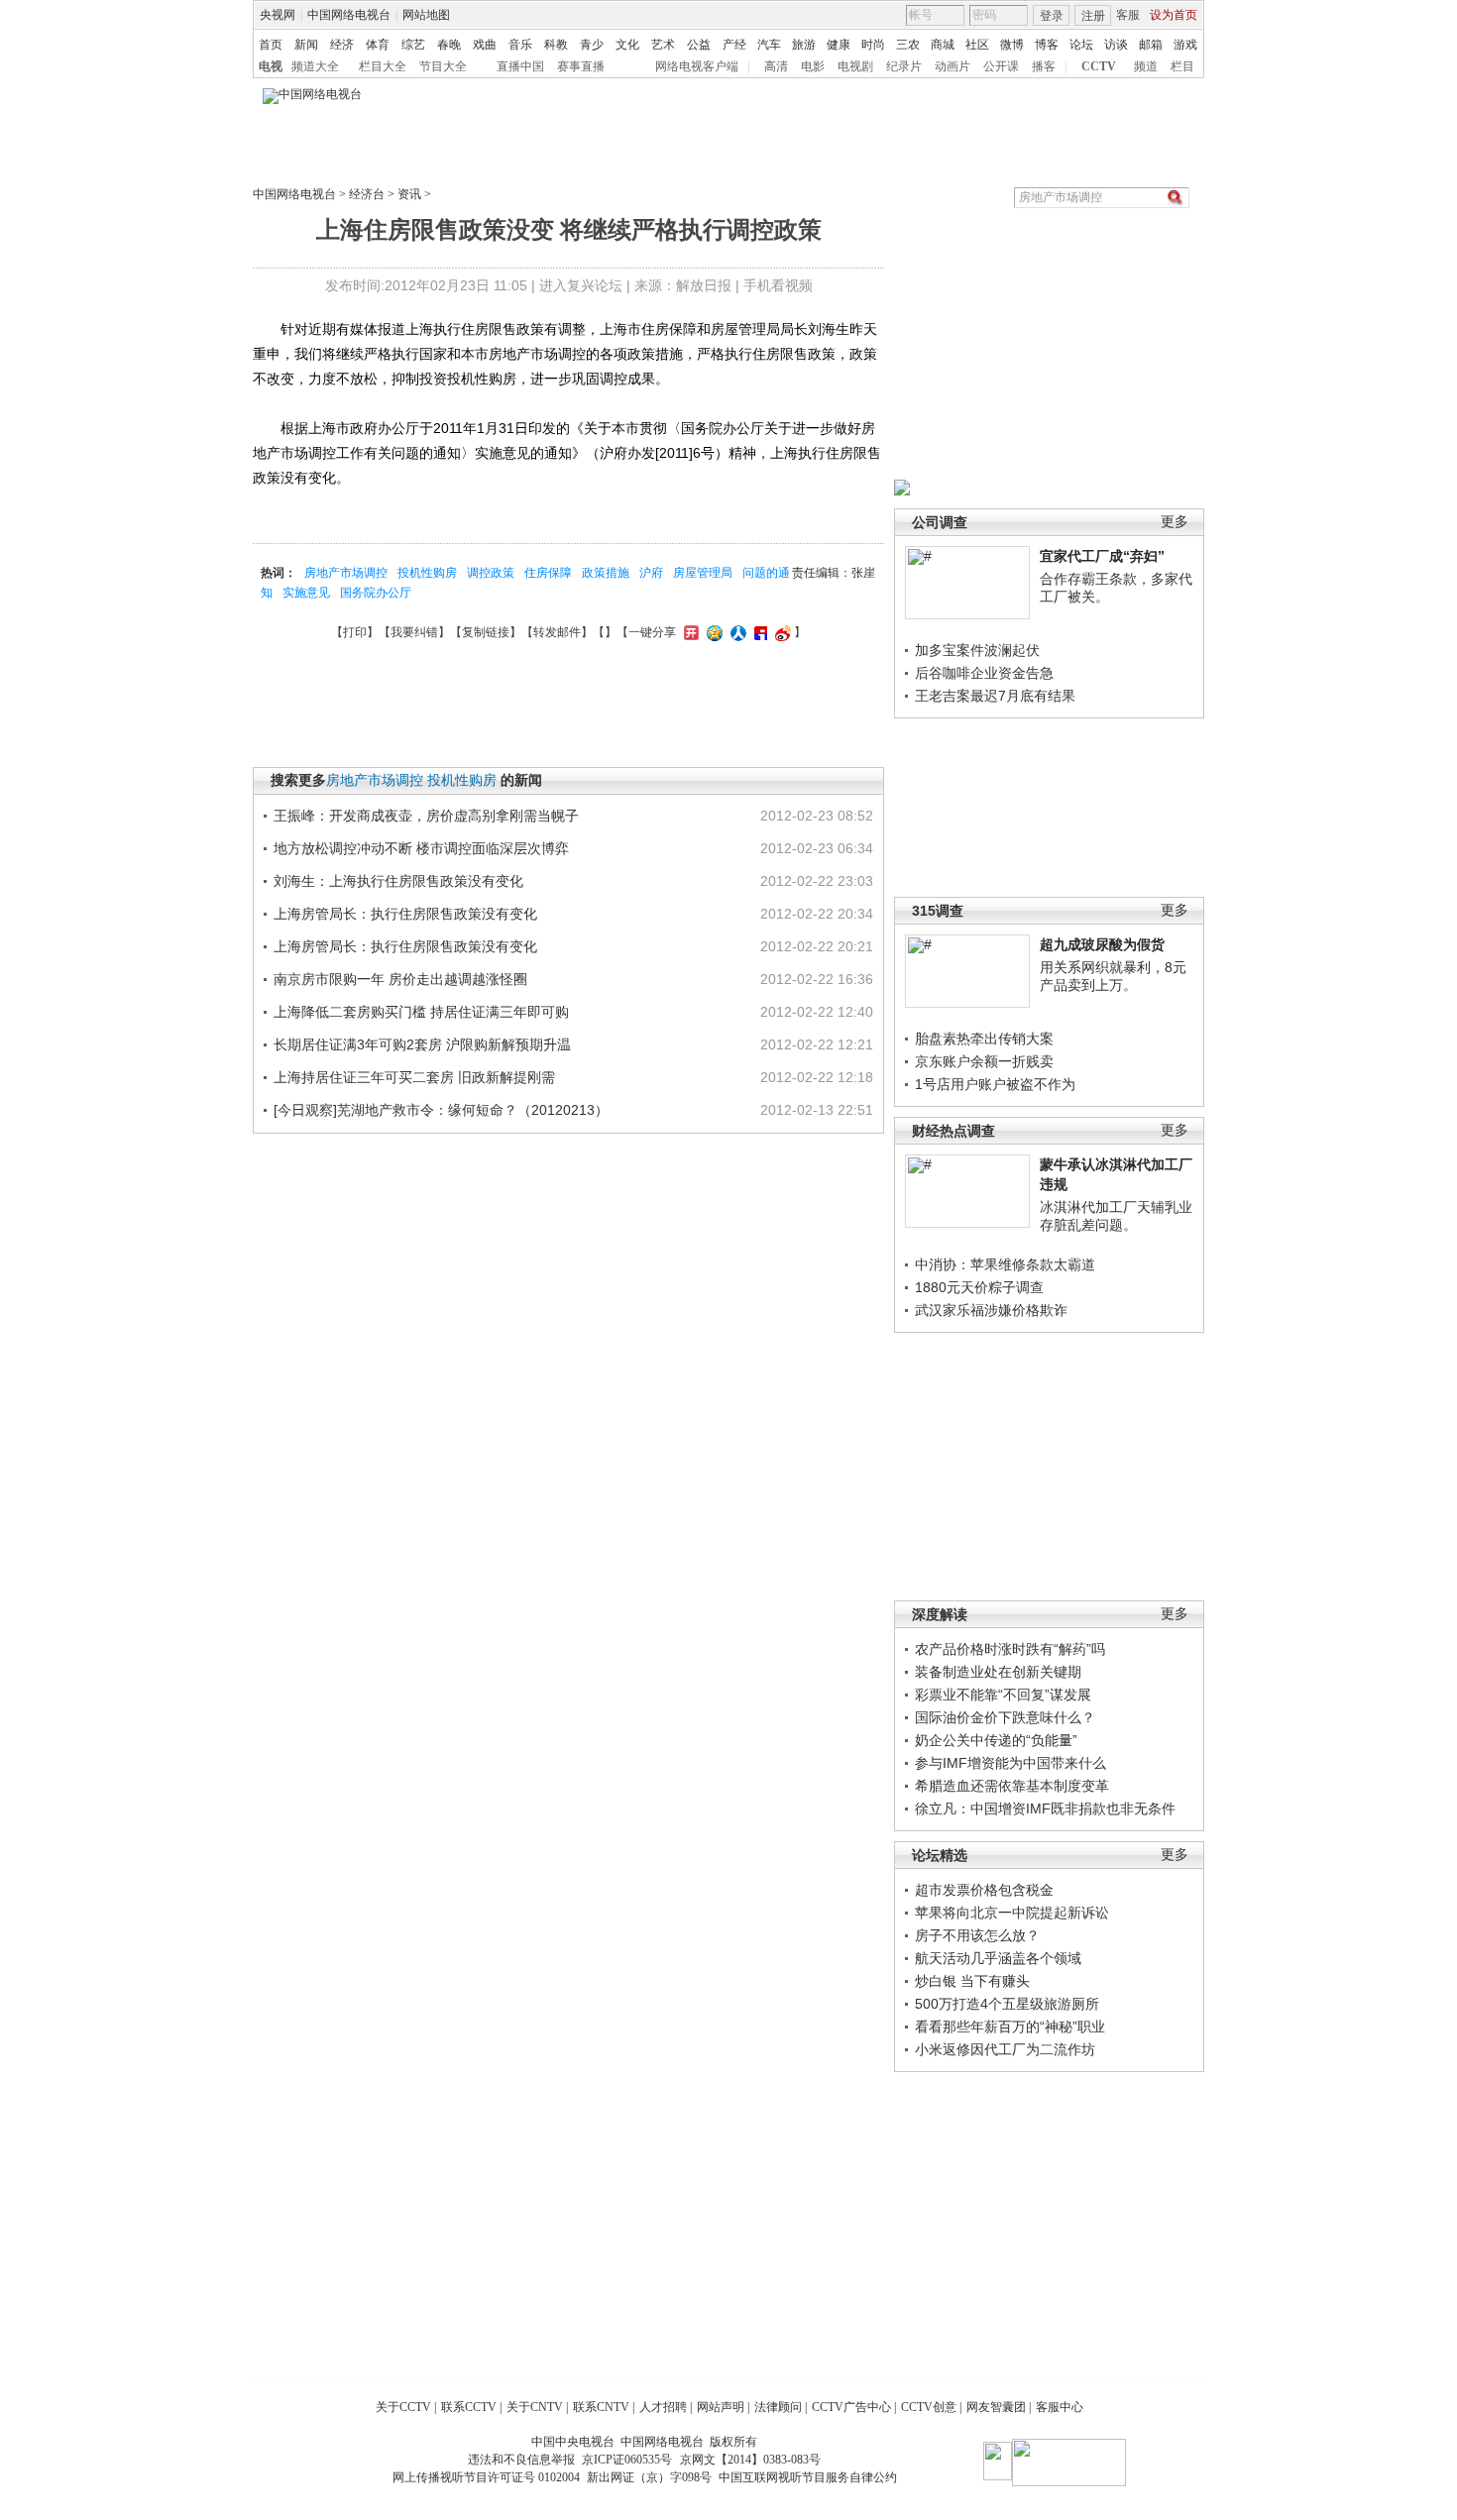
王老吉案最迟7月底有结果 (995, 696)
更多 (1175, 522)
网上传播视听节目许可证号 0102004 (486, 2477)
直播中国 (520, 66)
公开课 (1001, 66)
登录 (1052, 16)
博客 (1047, 45)
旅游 (804, 45)
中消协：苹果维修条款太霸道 (1005, 1264)
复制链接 (486, 632)
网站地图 (426, 15)
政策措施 (606, 573)
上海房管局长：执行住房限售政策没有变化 (405, 914)
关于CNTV (535, 2407)
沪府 (651, 573)
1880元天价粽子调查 (979, 1287)
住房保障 (548, 573)
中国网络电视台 (349, 15)
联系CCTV (469, 2407)
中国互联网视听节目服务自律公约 (808, 2477)
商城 (943, 45)
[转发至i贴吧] (758, 632)
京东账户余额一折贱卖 (984, 1061)
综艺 (413, 45)
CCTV (1099, 66)
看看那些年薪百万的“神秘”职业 (1010, 2027)
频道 (1146, 66)
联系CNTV (601, 2407)
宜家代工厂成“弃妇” (1102, 556)
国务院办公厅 (376, 593)
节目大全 (443, 66)
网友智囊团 (996, 2407)
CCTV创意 (929, 2407)
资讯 (409, 194)
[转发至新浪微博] (781, 632)
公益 (699, 45)
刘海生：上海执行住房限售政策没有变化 (398, 881)
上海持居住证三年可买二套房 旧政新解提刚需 (414, 1077)
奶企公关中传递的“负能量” (996, 1740)
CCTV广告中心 (851, 2407)
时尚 (873, 45)
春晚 (449, 45)
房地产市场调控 (346, 573)
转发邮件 (557, 632)
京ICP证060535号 (627, 2460)
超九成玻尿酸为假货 (1102, 944)
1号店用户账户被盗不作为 (995, 1084)
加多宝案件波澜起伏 (977, 650)
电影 (813, 66)
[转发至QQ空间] (712, 632)
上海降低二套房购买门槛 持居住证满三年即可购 (421, 1012)
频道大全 (315, 66)
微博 (1012, 45)
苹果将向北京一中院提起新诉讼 (1012, 1913)
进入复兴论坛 (581, 285)
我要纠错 (414, 632)
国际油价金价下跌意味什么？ (1005, 1717)
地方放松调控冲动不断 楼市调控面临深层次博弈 (421, 848)
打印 (355, 632)
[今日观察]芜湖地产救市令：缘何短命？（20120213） (441, 1110)
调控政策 (491, 573)
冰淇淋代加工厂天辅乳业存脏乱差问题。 (1116, 1216)
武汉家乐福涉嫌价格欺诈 (991, 1310)
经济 (342, 45)
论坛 (1081, 45)
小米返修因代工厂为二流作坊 (1005, 2049)
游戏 (1185, 45)
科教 (556, 45)
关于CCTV (403, 2407)
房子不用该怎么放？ (977, 1935)
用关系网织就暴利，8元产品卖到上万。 (1113, 976)
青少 (592, 45)
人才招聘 (663, 2407)
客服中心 (1060, 2407)
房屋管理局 (703, 573)
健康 (839, 45)
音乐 (520, 45)
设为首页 (1174, 15)
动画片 (953, 66)
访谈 (1116, 45)
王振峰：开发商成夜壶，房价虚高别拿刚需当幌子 (426, 816)
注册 (1093, 16)
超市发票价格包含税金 (984, 1890)
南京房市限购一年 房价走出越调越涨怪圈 (400, 979)
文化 (627, 45)
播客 (1044, 66)
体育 (378, 45)
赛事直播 (581, 66)
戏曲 (485, 45)
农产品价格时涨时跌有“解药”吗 (1010, 1649)
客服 (1128, 15)
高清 (776, 66)
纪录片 (904, 66)
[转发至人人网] (736, 632)
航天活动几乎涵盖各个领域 (998, 1958)
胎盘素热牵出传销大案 (984, 1039)
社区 (977, 45)
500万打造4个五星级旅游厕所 (1007, 2004)
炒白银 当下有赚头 (972, 1981)
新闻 (306, 45)
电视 (271, 66)
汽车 (769, 45)
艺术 (663, 45)
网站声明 (721, 2407)
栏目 (1182, 66)
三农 (908, 45)
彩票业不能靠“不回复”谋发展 (1003, 1695)
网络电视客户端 (697, 66)
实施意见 (306, 593)
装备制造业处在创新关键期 (998, 1672)
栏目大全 (383, 66)
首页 (271, 45)
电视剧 (855, 66)
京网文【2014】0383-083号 (750, 2460)
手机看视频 (778, 285)
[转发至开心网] (689, 632)
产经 (734, 45)
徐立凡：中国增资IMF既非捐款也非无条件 (1045, 1808)
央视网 (278, 15)
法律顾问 (778, 2407)
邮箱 (1151, 45)
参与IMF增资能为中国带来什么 (1010, 1763)
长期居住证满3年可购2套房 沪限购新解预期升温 (422, 1044)
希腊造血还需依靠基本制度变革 (1012, 1786)
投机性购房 (427, 573)
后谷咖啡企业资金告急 (984, 673)
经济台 (367, 194)
